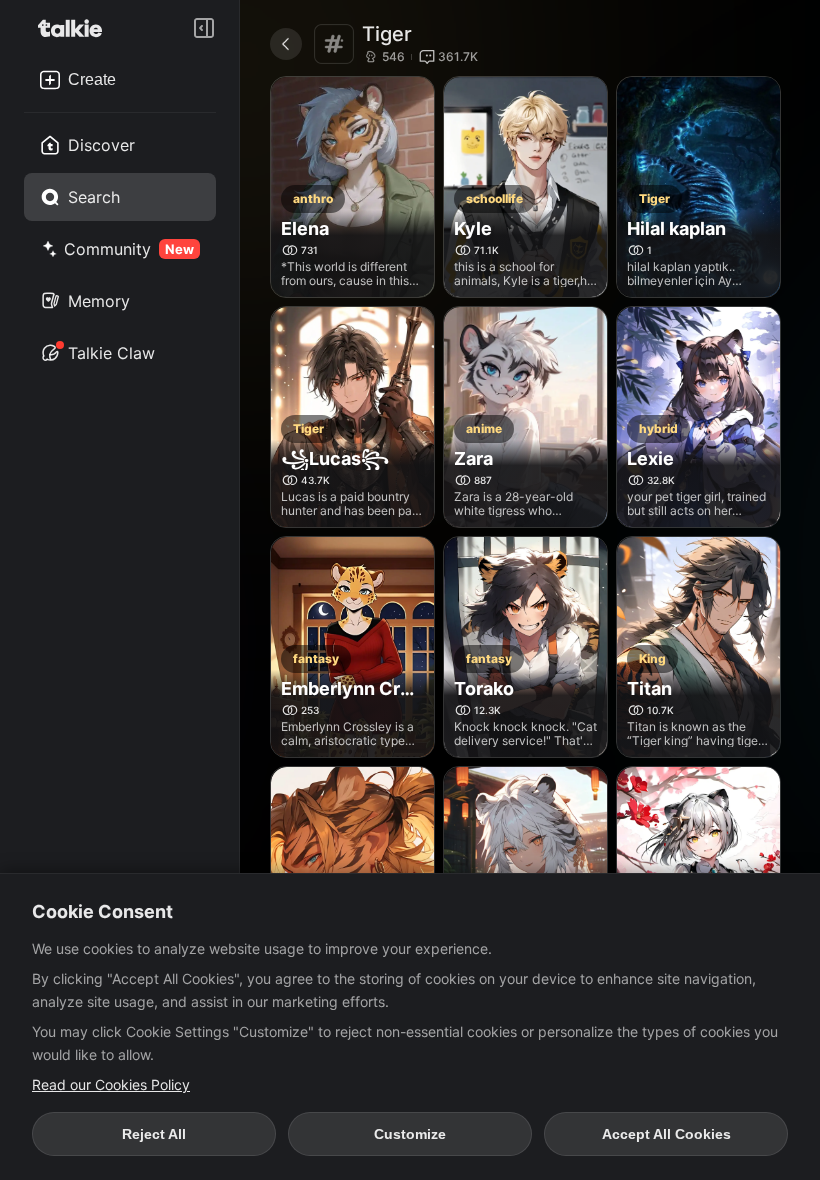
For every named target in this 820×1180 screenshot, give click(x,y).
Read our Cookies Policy (111, 1084)
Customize (410, 1134)
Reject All (154, 1134)
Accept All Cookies (666, 1134)
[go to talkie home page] (76, 28)
